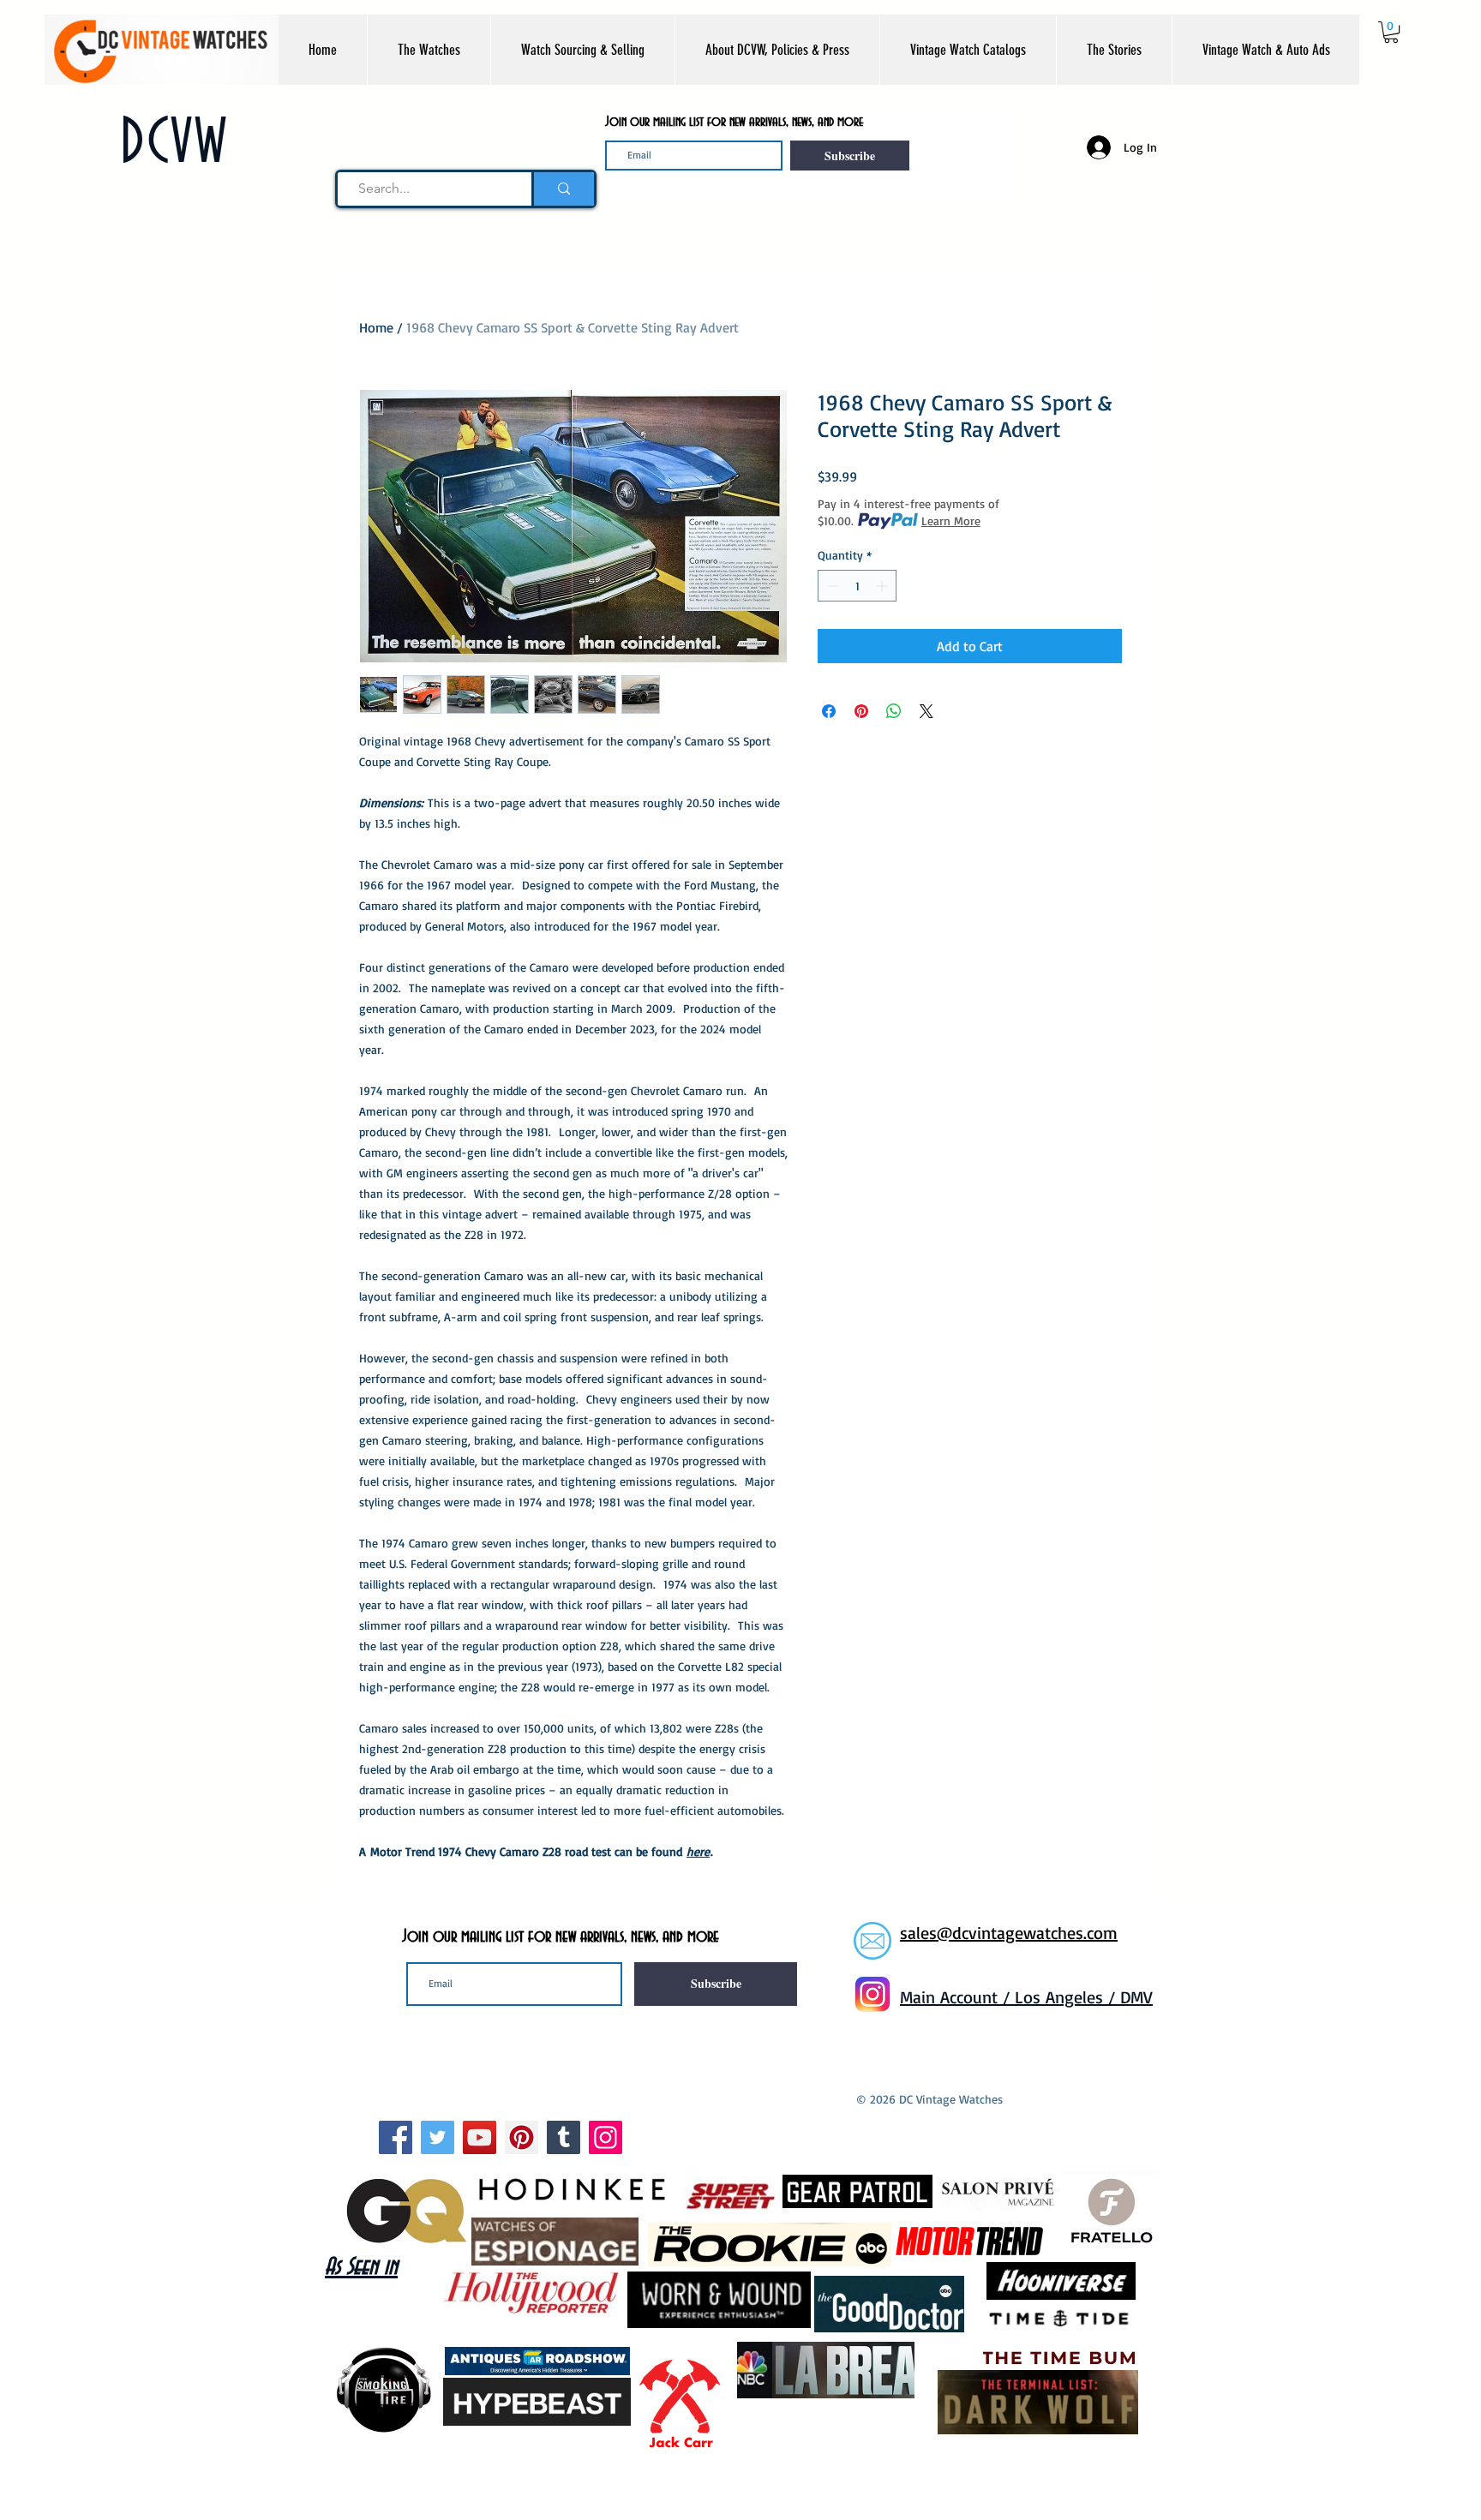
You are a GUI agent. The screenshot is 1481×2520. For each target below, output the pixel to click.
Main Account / (957, 1997)
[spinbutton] (857, 586)
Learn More (951, 521)
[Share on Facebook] (829, 711)
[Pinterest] (522, 2137)
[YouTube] (480, 2137)
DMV (1136, 1997)
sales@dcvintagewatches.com (1009, 1933)
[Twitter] (438, 2137)
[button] (429, 50)
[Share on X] (926, 711)
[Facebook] (396, 2137)
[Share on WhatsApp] (894, 711)
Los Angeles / (1067, 1997)
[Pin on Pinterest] (861, 711)
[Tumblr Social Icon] (564, 2137)
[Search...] (563, 189)
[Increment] (883, 586)
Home (376, 327)
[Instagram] (606, 2137)
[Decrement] (831, 586)
